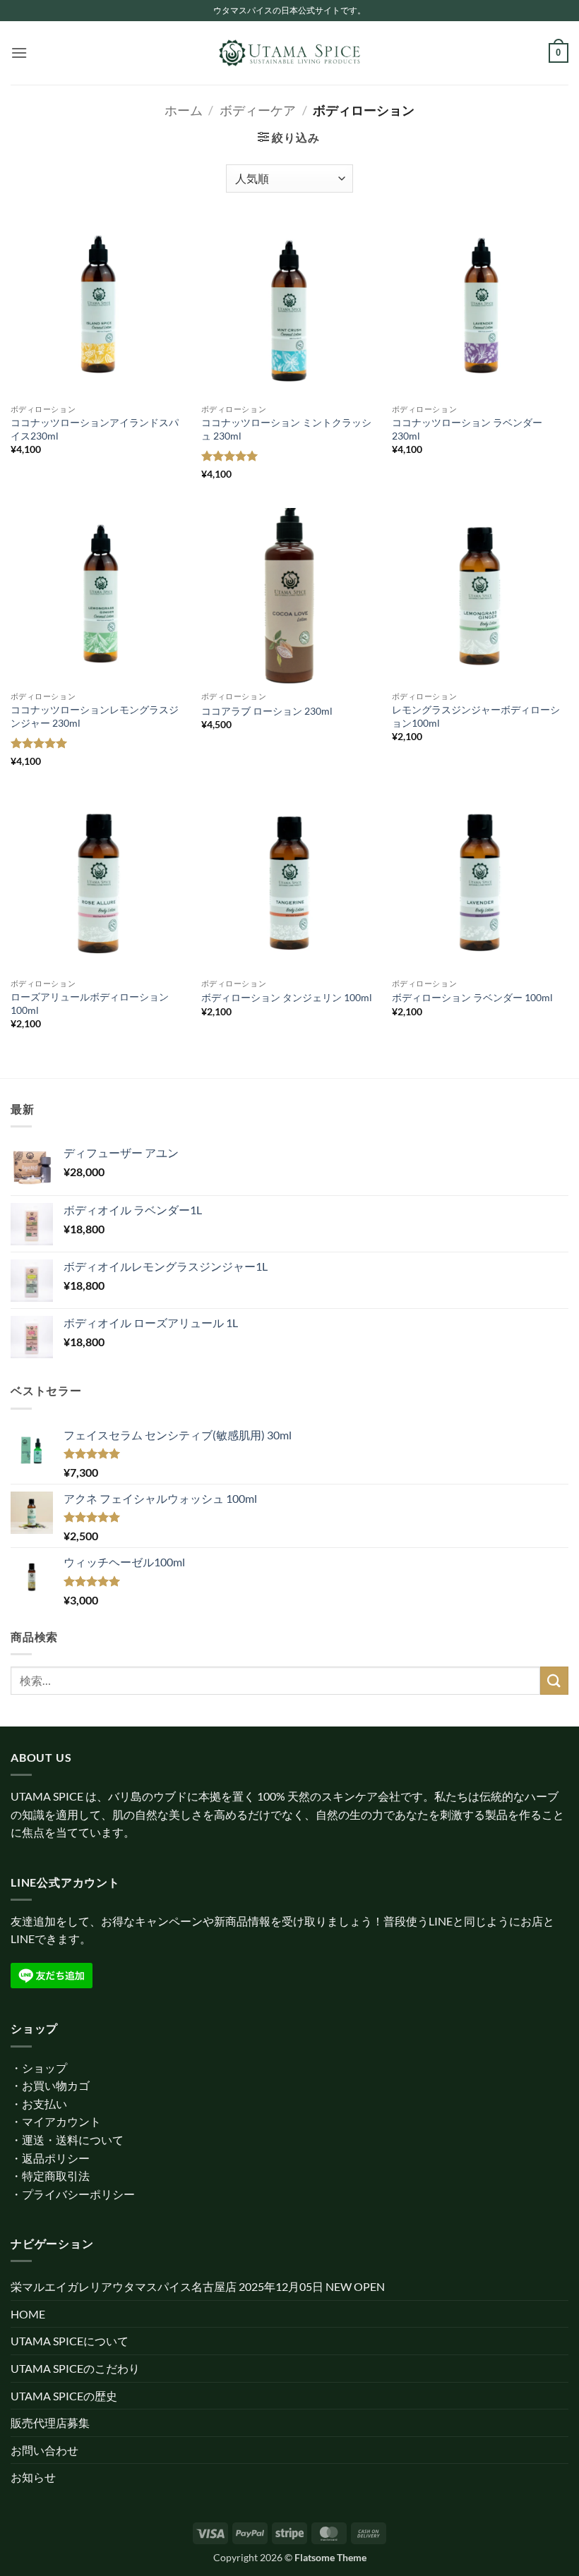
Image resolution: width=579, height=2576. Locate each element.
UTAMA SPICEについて (70, 2341)
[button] (19, 53)
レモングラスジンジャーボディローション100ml (476, 716)
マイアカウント (61, 2121)
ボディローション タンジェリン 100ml (287, 997)
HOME (28, 2314)
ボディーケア (258, 110)
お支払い (44, 2104)
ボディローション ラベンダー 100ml (472, 997)
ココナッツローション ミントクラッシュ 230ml (286, 429)
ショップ (44, 2068)
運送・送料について (73, 2140)
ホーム (184, 110)
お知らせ (33, 2477)
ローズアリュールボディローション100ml (90, 1003)
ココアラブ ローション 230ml (267, 711)
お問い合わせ (44, 2450)
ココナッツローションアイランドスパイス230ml (95, 429)
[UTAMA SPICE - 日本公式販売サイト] (289, 53)
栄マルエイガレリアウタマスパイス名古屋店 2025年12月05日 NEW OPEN (198, 2286)
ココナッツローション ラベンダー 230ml (467, 429)
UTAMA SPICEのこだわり (75, 2368)
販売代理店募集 (50, 2423)
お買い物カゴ (56, 2085)
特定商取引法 (56, 2176)
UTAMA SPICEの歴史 (64, 2396)
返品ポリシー (56, 2158)
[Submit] (554, 1680)
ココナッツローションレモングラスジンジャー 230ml (95, 716)
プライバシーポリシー (78, 2194)
